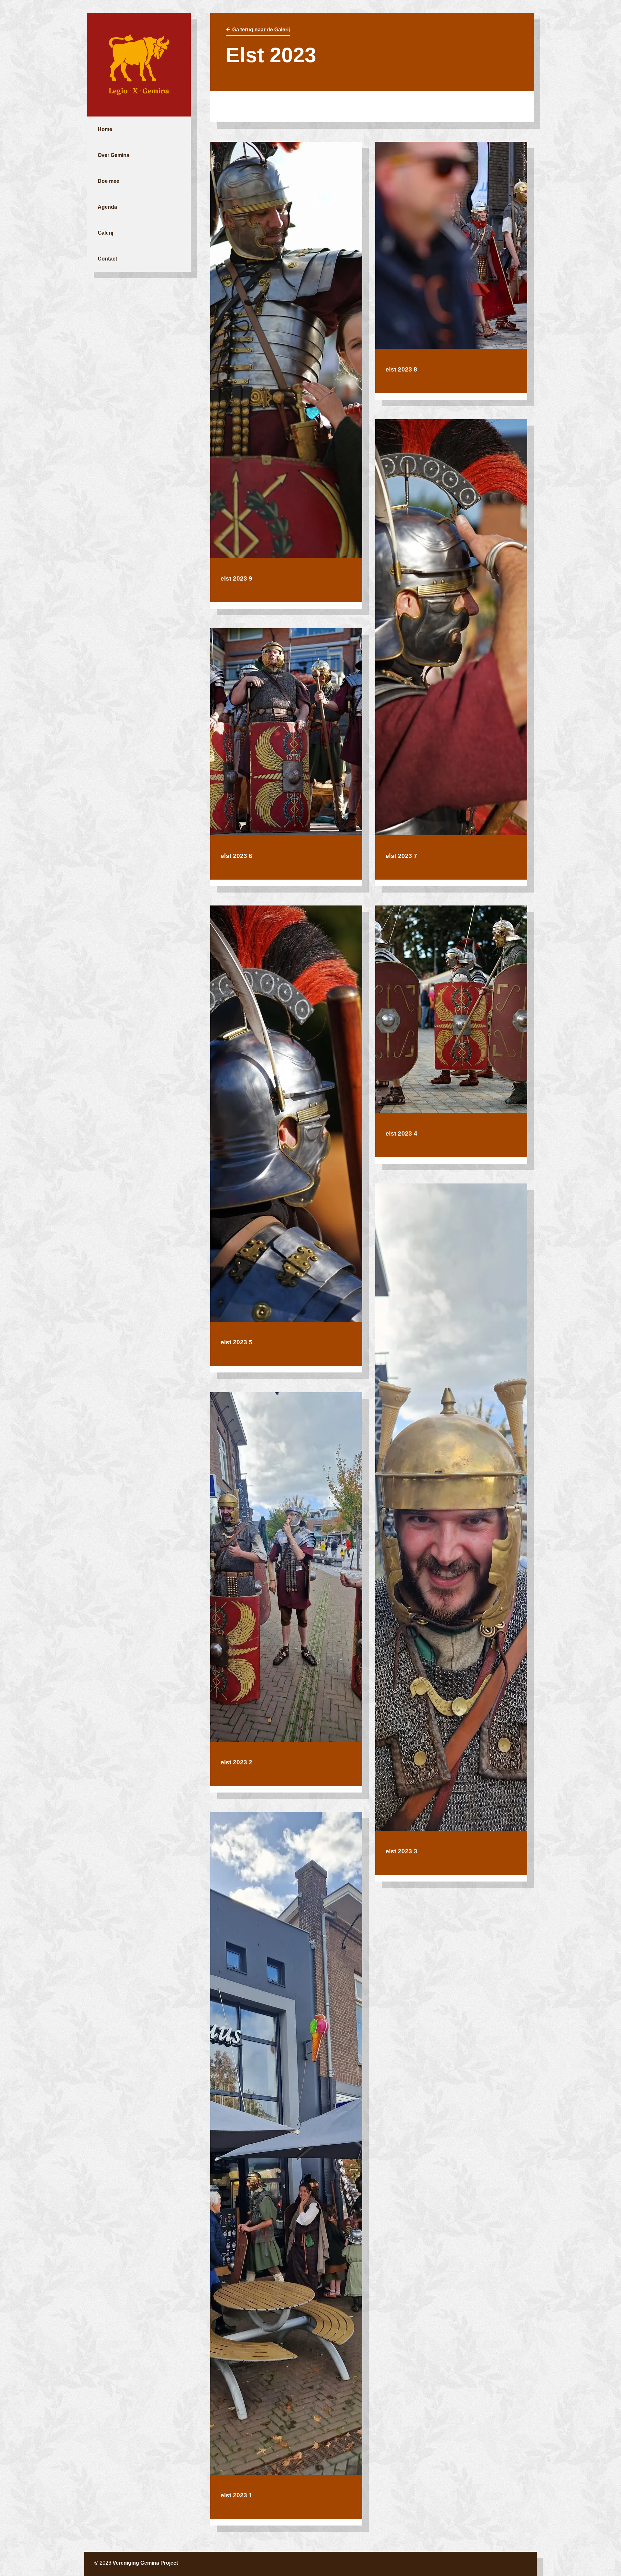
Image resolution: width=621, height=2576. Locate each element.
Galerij (105, 233)
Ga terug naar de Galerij (260, 30)
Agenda (107, 207)
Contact (107, 259)
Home (105, 129)
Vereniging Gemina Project (145, 2563)
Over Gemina (114, 155)
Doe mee (109, 181)
